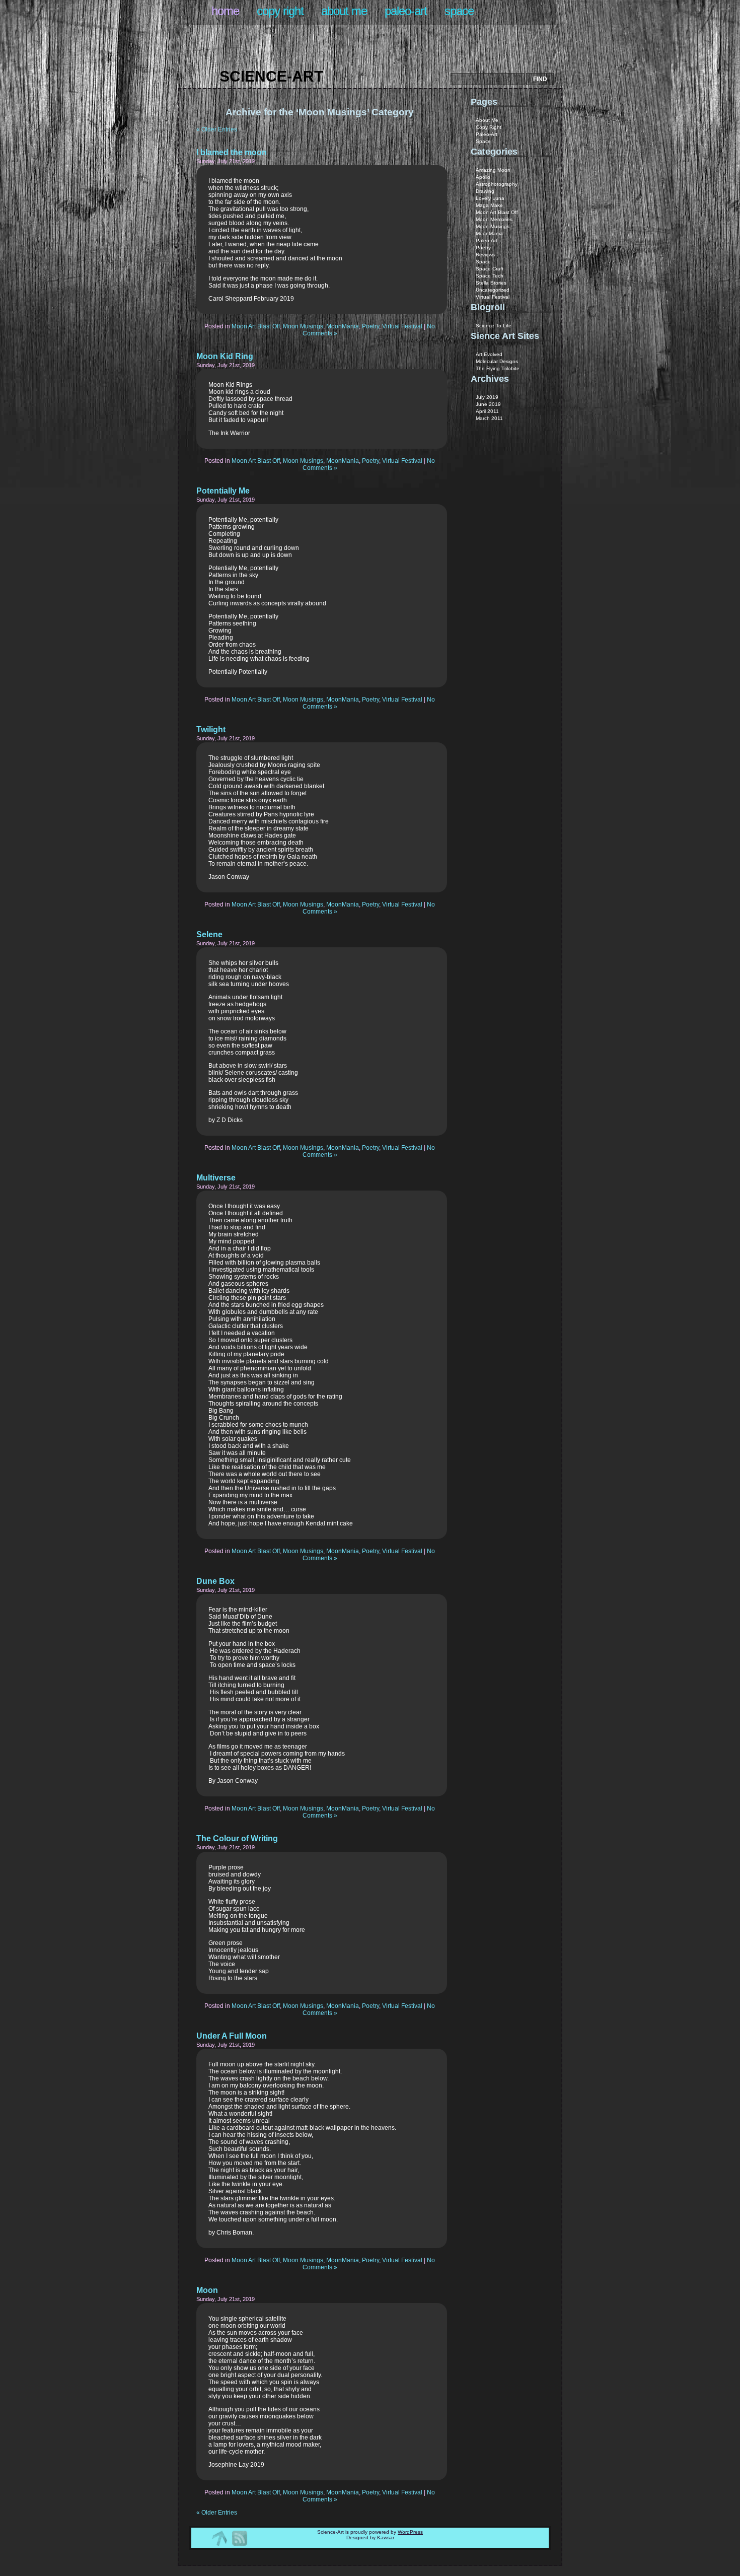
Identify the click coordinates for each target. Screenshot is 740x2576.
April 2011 (487, 411)
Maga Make (489, 205)
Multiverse (216, 1178)
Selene (209, 934)
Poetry (371, 326)
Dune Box (215, 1581)
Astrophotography (497, 184)
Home (225, 11)
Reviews (485, 255)
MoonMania (343, 326)
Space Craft (490, 269)
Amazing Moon (493, 170)
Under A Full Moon (232, 2036)
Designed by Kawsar (370, 2537)
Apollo (483, 177)
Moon (207, 2290)
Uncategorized (493, 290)
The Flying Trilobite (498, 368)
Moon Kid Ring (225, 356)
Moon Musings (303, 326)
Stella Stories (491, 283)
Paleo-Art (406, 11)
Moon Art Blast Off (256, 326)
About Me (344, 11)
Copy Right (280, 11)
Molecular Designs (497, 361)
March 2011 (489, 418)
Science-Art (271, 76)
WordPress (410, 2532)
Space (459, 11)
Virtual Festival (402, 326)
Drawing (485, 191)
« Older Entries (217, 129)
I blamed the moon (232, 152)
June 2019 (488, 404)
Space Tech (490, 276)
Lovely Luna (490, 198)
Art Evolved (489, 354)
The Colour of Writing (237, 1838)
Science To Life (494, 326)
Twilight (211, 729)
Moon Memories (494, 219)
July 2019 (487, 397)
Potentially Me (223, 491)
